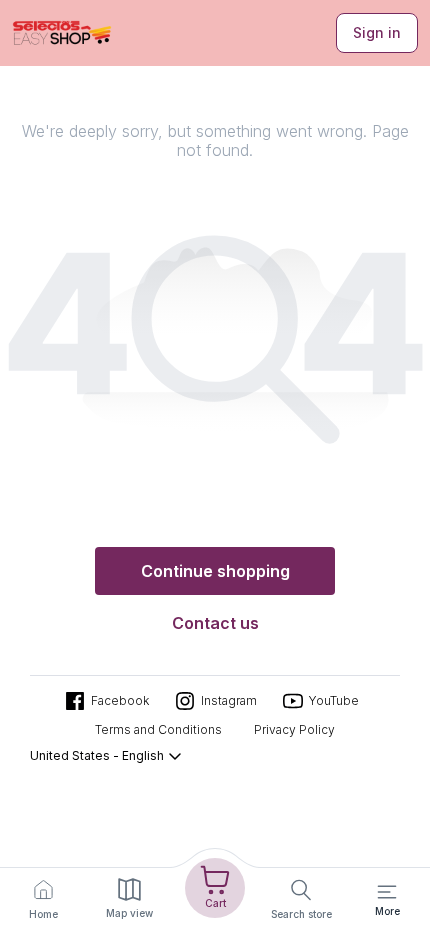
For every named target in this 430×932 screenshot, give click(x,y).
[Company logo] (62, 33)
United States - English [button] (97, 755)
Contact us (215, 623)
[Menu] (387, 892)
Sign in (377, 32)
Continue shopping (215, 571)
